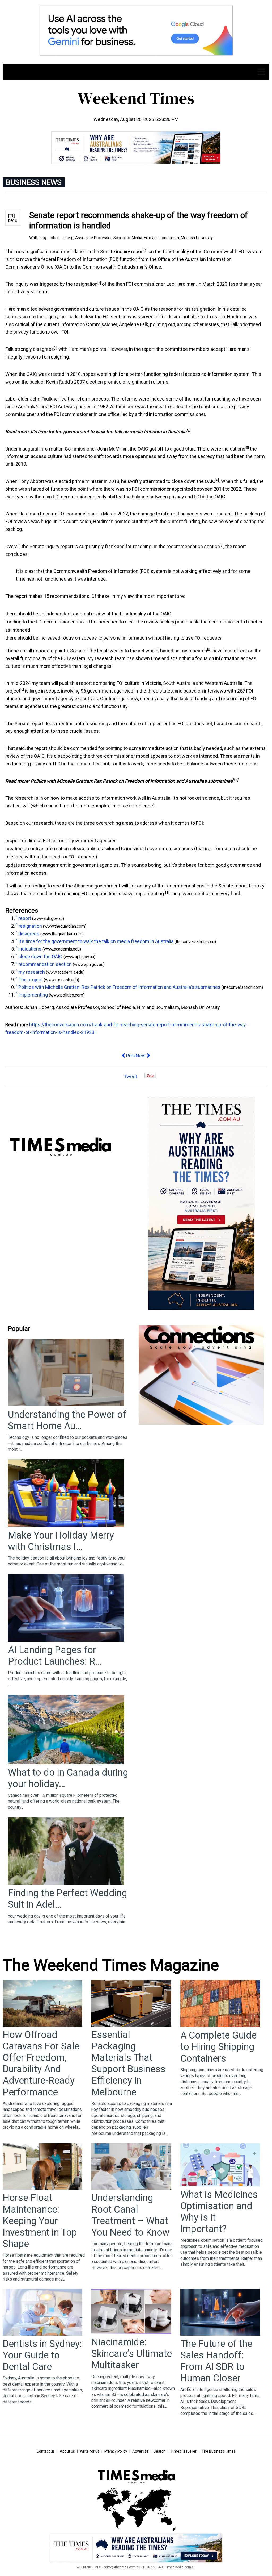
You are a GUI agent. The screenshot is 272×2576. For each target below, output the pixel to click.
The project (31, 980)
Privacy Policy (116, 2451)
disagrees (43, 349)
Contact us (46, 2451)
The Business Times (219, 2451)
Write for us (90, 2451)
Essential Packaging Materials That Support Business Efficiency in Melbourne (128, 2064)
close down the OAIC (193, 481)
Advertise (140, 2451)
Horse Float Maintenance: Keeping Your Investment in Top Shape (40, 2221)
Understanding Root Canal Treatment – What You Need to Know (130, 2215)
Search (160, 2451)
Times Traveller (184, 2451)
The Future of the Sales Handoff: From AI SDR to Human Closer (216, 2361)
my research (194, 651)
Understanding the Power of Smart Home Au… (67, 1420)
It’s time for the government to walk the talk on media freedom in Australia (109, 432)
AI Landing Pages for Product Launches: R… (55, 1656)
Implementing (149, 893)
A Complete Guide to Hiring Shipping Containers (218, 2047)
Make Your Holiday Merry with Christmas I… (61, 1541)
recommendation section (193, 546)
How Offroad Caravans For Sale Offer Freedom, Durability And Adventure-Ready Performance (41, 2064)
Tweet (130, 1076)
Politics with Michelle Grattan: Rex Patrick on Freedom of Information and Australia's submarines (132, 781)
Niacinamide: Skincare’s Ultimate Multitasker (132, 2354)
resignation (86, 284)
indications (234, 449)
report (138, 251)
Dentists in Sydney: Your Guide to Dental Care (42, 2355)
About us (67, 2451)
